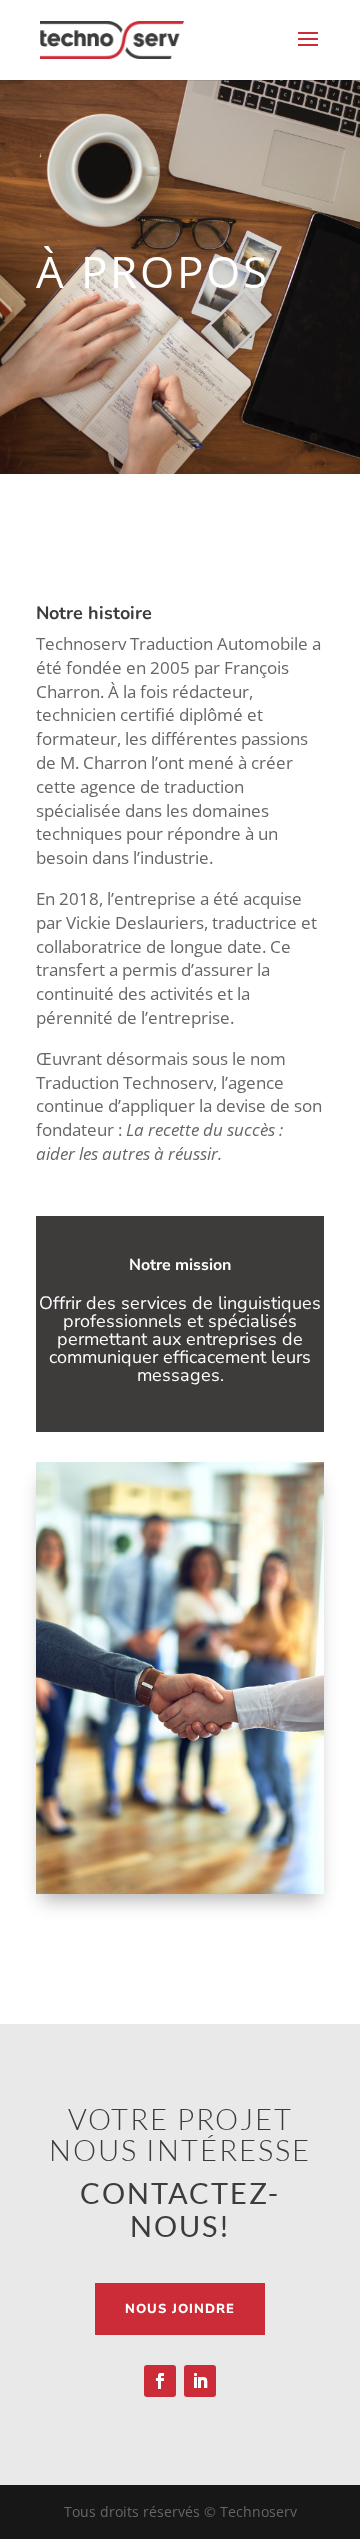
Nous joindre (180, 2309)
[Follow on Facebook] (160, 2381)
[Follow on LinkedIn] (200, 2381)
